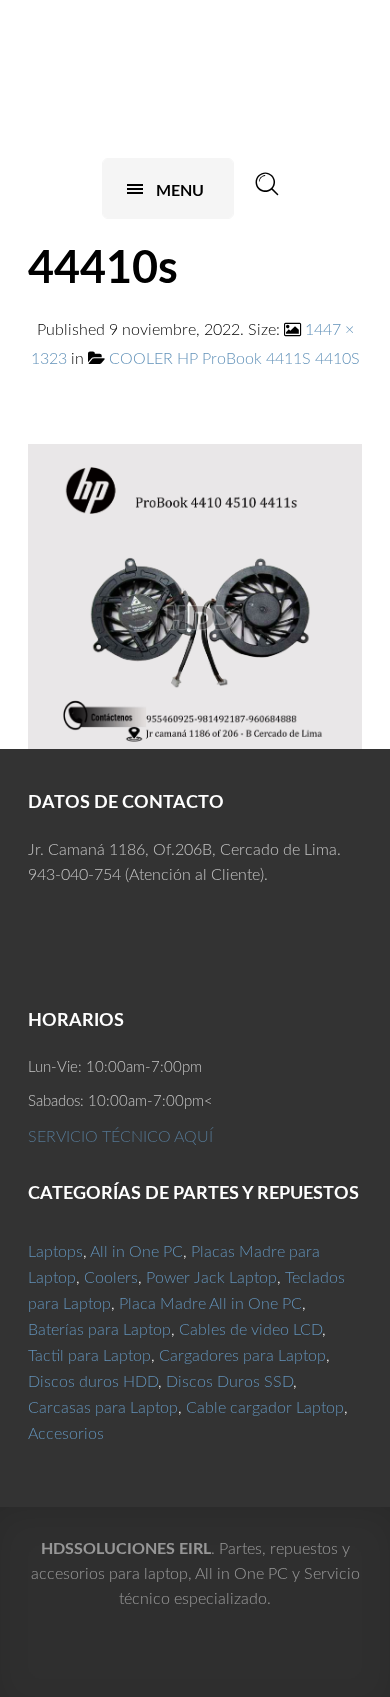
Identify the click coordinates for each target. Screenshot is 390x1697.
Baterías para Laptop (99, 1330)
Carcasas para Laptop (103, 1408)
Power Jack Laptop (211, 1278)
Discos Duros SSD (229, 1382)
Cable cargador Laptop (265, 1408)
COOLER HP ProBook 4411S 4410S (234, 359)
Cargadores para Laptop (242, 1356)
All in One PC (136, 1252)
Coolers (111, 1278)
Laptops (55, 1252)
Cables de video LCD (250, 1330)
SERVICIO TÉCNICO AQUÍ (120, 1137)
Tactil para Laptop (89, 1356)
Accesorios (66, 1434)
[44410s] (195, 596)
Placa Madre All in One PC (210, 1304)
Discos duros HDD (93, 1382)
